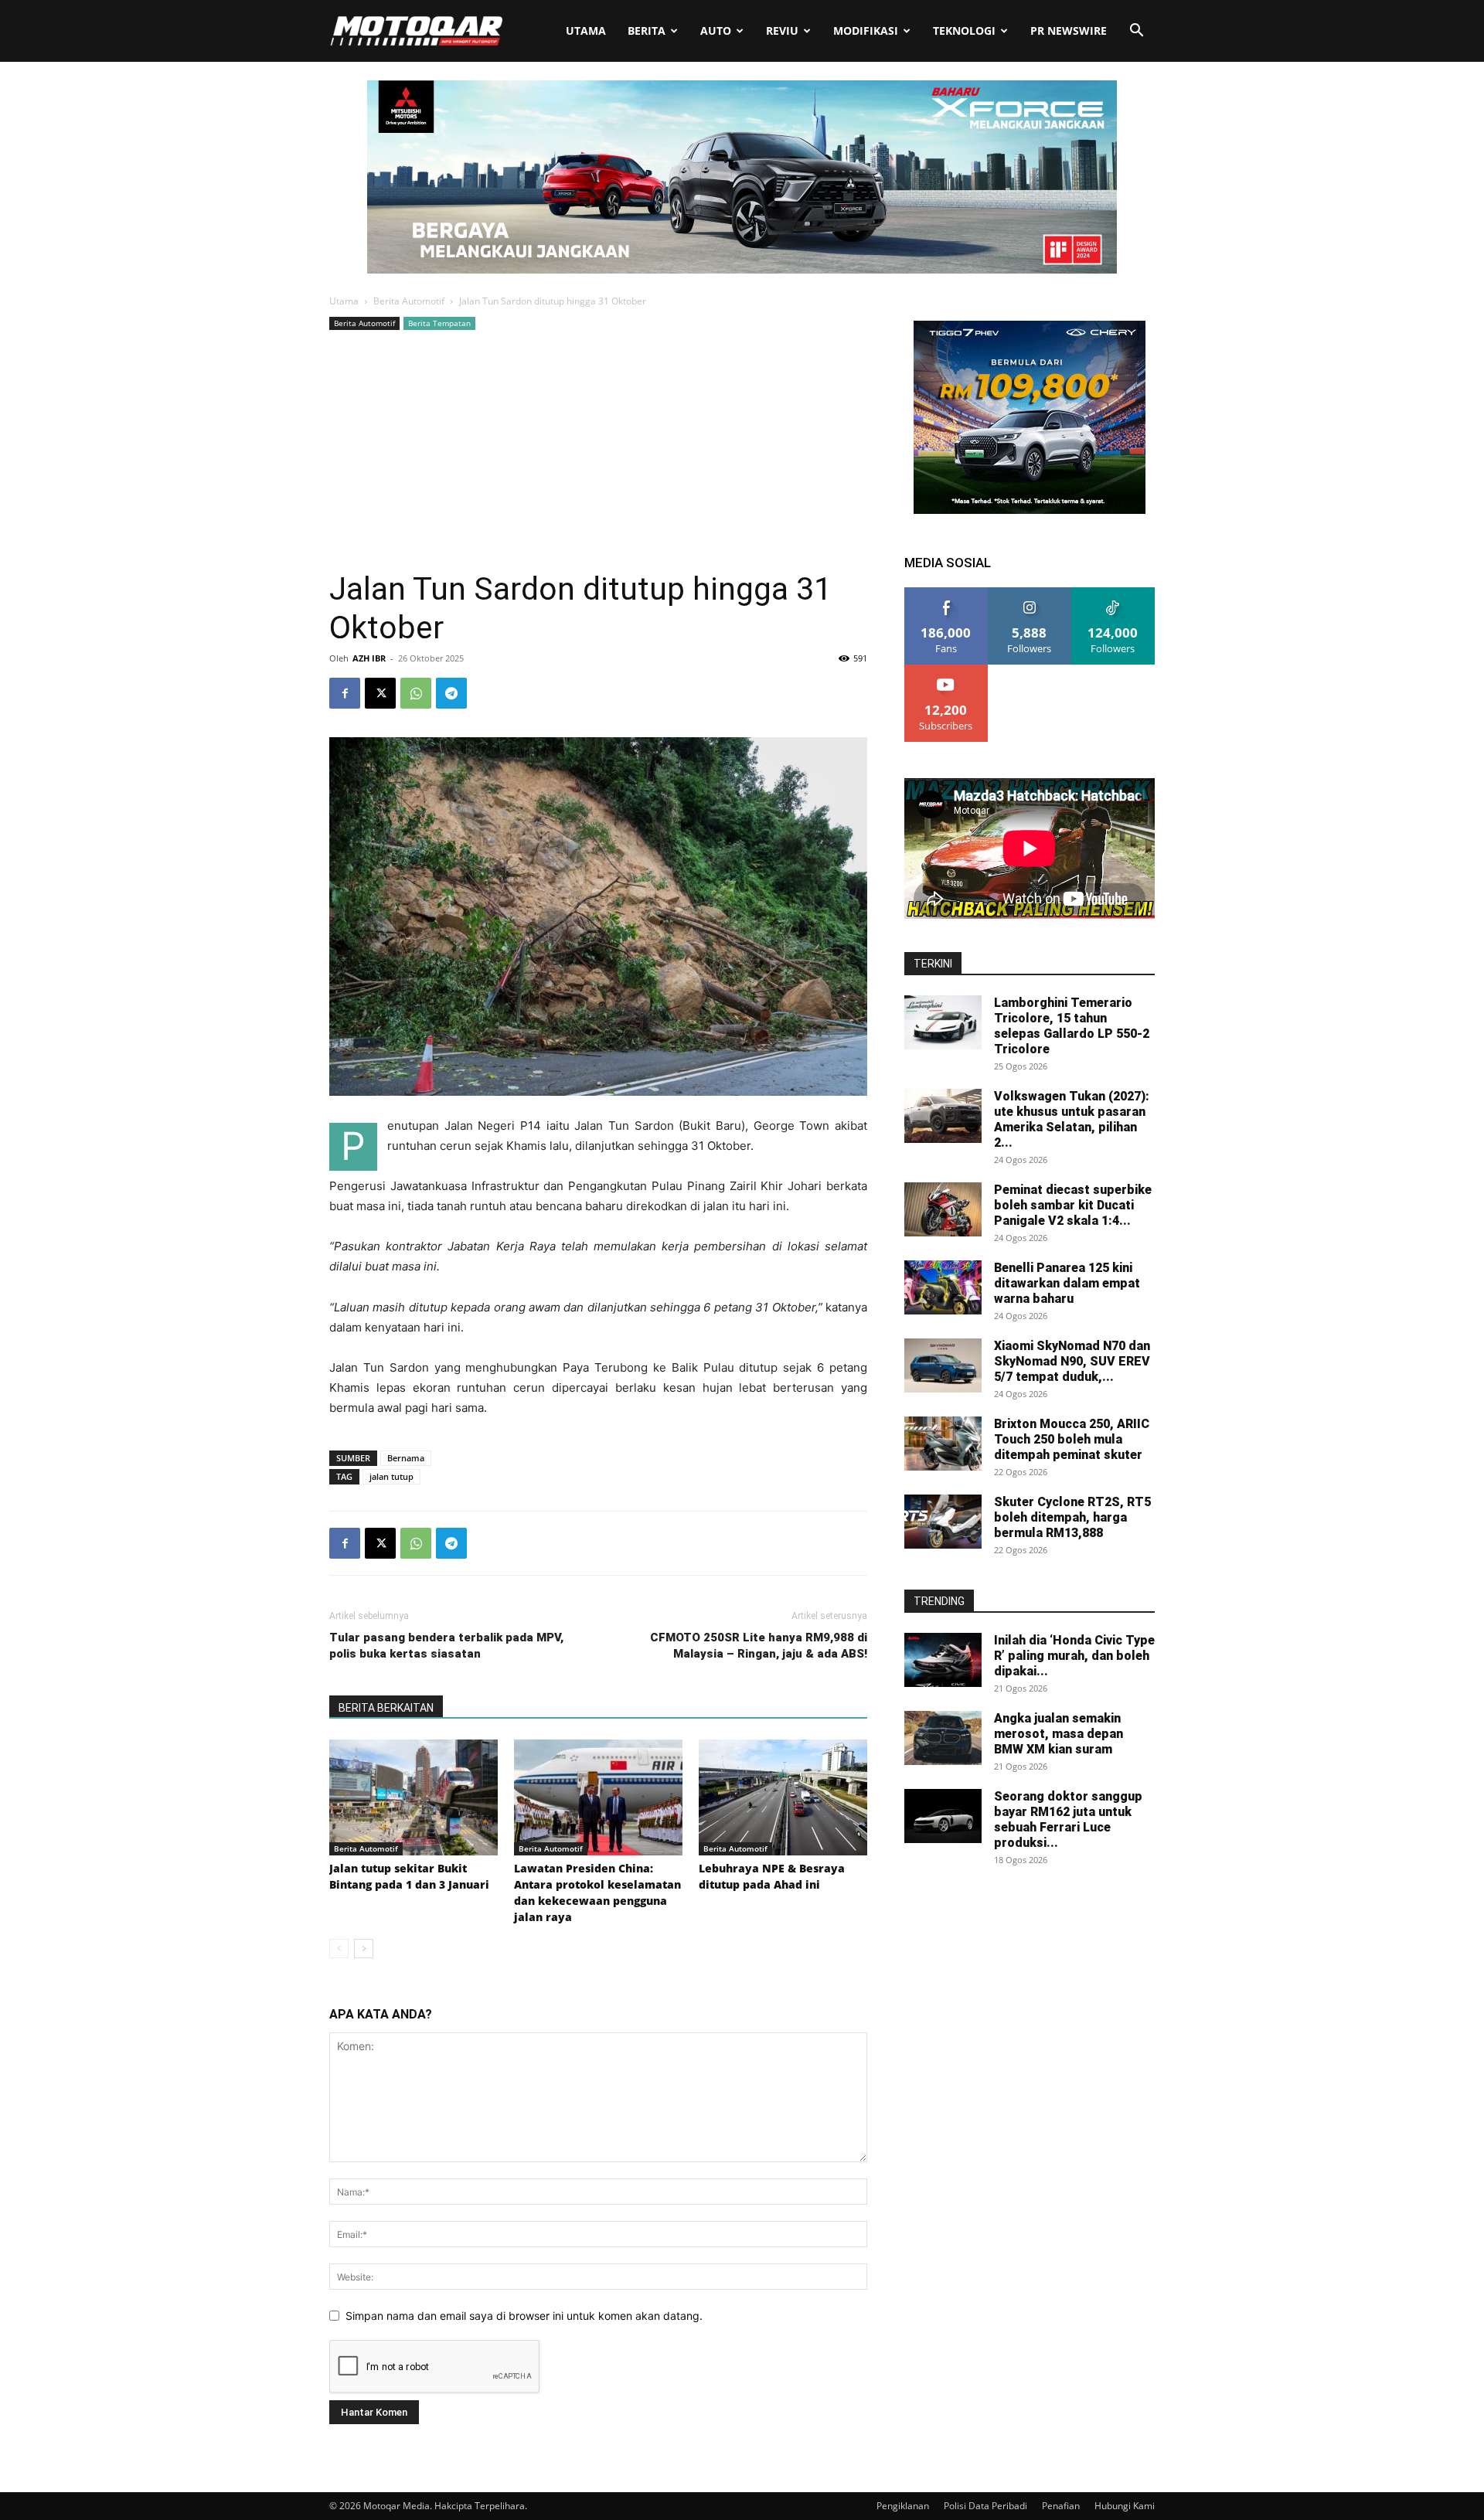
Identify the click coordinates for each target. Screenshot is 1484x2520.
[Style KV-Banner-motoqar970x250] (742, 269)
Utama (586, 31)
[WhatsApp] (416, 693)
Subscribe (946, 670)
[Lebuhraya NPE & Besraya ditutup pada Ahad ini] (783, 1797)
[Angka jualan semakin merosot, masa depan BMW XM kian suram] (943, 1738)
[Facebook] (345, 693)
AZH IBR (369, 658)
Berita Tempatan (439, 323)
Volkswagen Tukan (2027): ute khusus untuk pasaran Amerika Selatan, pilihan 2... (1072, 1119)
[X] (380, 693)
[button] (1136, 32)
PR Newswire (1069, 31)
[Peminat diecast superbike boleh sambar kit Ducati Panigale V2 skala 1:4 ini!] (943, 1209)
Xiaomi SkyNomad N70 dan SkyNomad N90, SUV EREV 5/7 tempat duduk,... (1072, 1361)
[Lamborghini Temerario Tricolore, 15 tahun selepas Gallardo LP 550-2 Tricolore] (943, 1022)
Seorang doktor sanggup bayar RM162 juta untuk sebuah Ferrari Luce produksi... (1068, 1819)
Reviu (782, 31)
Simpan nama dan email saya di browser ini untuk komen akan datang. (524, 2316)
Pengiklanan (903, 2506)
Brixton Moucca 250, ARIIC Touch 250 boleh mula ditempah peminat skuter (1072, 1439)
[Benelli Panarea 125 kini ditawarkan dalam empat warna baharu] (943, 1287)
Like (946, 593)
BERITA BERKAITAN (386, 1708)
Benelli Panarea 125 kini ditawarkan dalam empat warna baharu (1067, 1283)
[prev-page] (339, 1949)
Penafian (1061, 2506)
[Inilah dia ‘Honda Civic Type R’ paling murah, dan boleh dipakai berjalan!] (943, 1660)
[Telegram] (451, 693)
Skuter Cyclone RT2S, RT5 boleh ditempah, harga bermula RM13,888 (1072, 1517)
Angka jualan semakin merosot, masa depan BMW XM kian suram (1059, 1734)
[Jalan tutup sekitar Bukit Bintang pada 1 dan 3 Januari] (414, 1797)
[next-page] (364, 1949)
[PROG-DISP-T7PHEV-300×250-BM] (1030, 510)
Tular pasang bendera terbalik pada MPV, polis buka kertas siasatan (446, 1646)
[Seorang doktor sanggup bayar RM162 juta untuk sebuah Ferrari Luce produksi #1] (943, 1816)
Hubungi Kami (1125, 2506)
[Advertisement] (598, 450)
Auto (716, 31)
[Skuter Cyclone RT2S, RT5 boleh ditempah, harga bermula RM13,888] (943, 1522)
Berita (647, 31)
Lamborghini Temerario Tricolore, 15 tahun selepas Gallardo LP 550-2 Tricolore (1072, 1026)
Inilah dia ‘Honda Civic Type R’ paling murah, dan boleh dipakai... (1074, 1656)
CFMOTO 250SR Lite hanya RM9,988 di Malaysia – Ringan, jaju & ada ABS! (759, 1646)
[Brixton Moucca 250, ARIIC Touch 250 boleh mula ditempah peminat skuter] (943, 1444)
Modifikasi (866, 31)
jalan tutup (391, 1476)
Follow (1030, 593)
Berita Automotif (409, 301)
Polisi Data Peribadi (985, 2506)
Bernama (406, 1458)
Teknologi (964, 31)
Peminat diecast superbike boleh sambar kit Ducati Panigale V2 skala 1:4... (1073, 1205)
